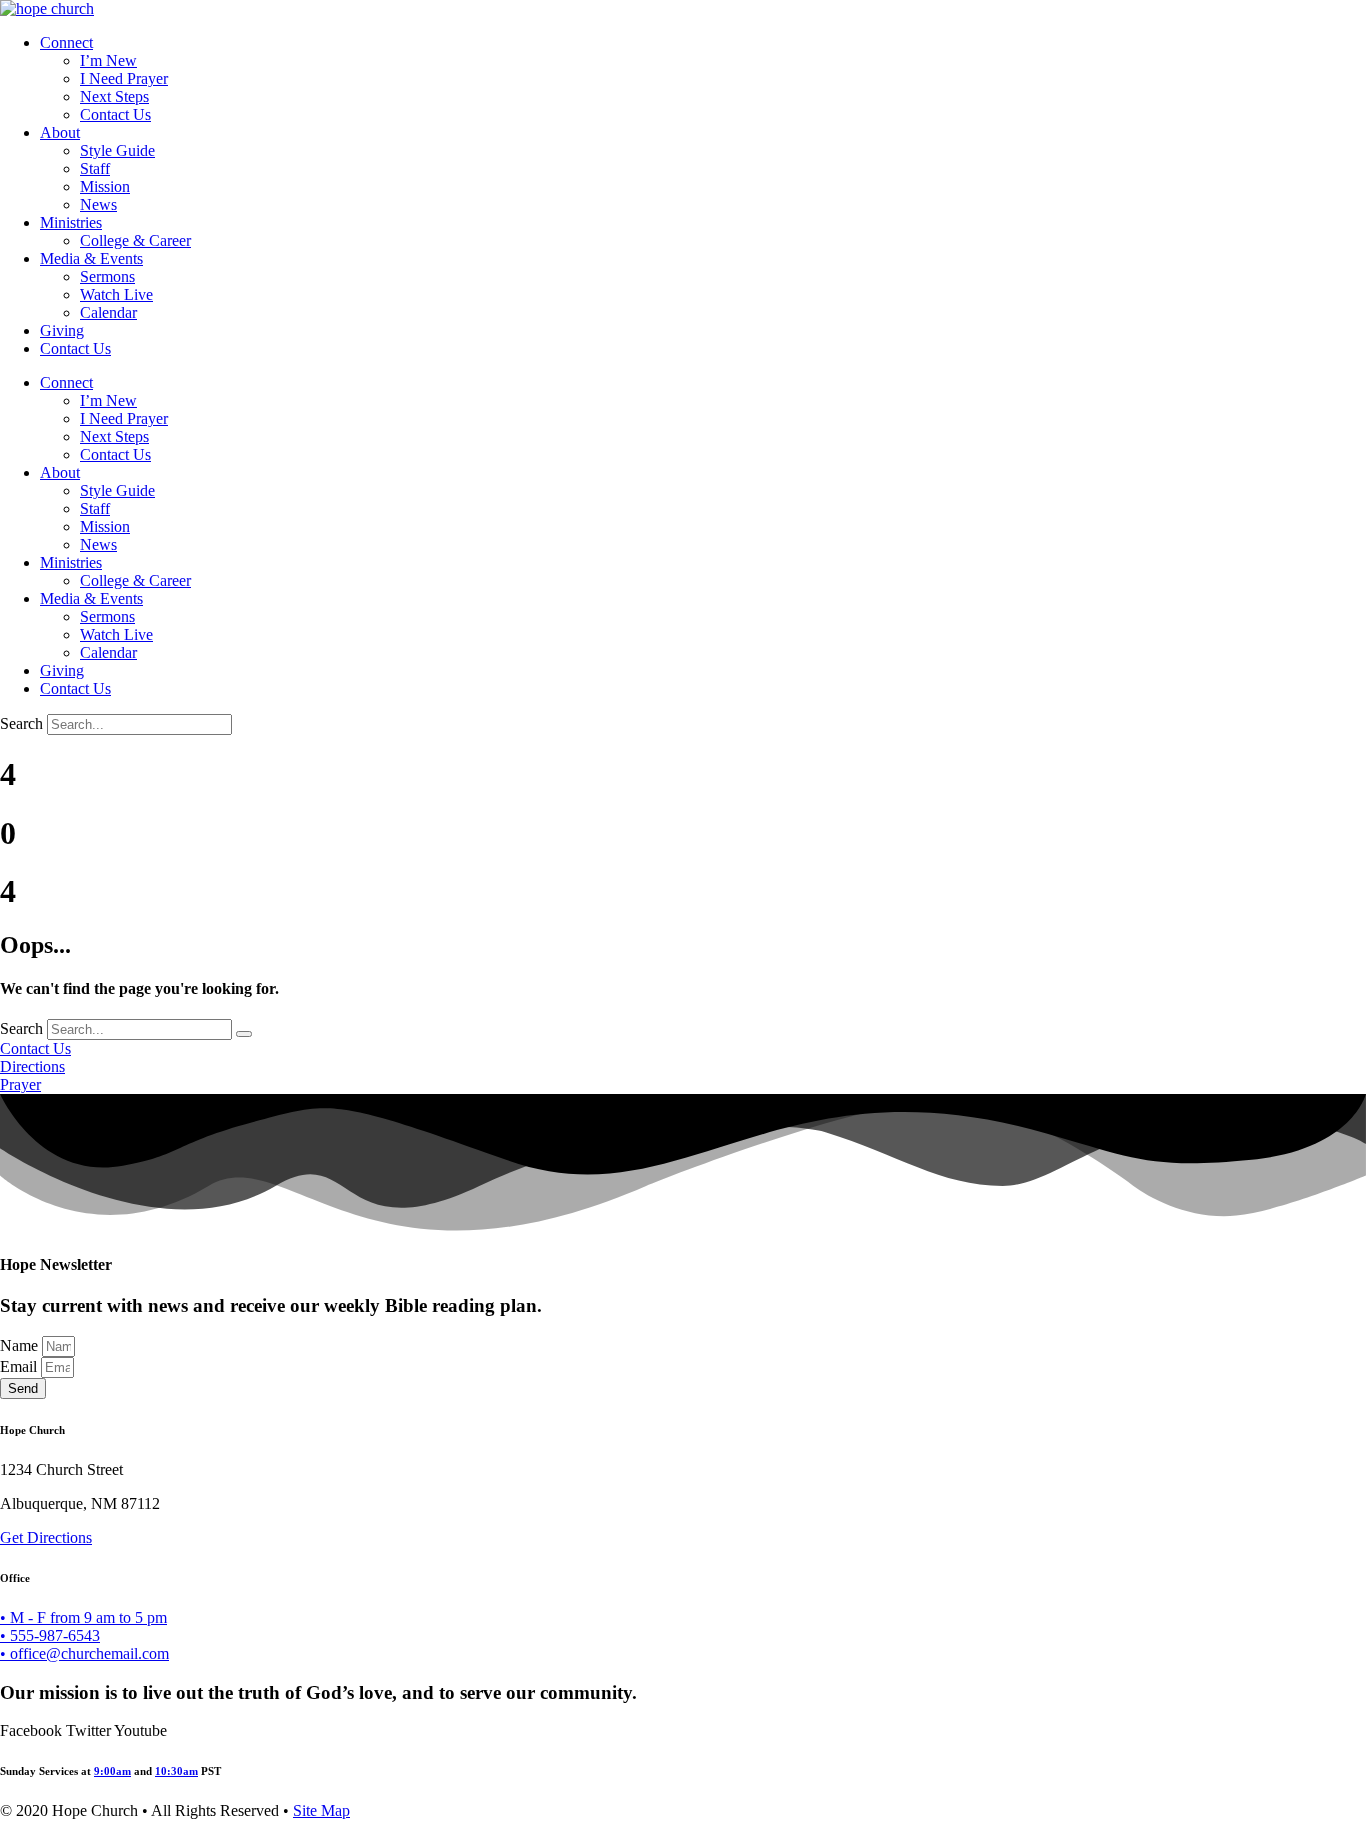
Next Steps (114, 96)
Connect (66, 42)
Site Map (321, 1810)
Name (21, 1345)
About (60, 132)
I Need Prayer (124, 78)
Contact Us (115, 114)
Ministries (71, 222)
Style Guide (117, 150)
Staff (95, 168)
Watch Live (116, 294)
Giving (62, 330)
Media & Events (91, 258)
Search (21, 723)
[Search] (244, 1034)
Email (20, 1366)
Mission (105, 186)
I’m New (108, 60)
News (98, 204)
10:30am (176, 1771)
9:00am (112, 1771)
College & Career (135, 240)
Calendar (108, 312)
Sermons (107, 276)
